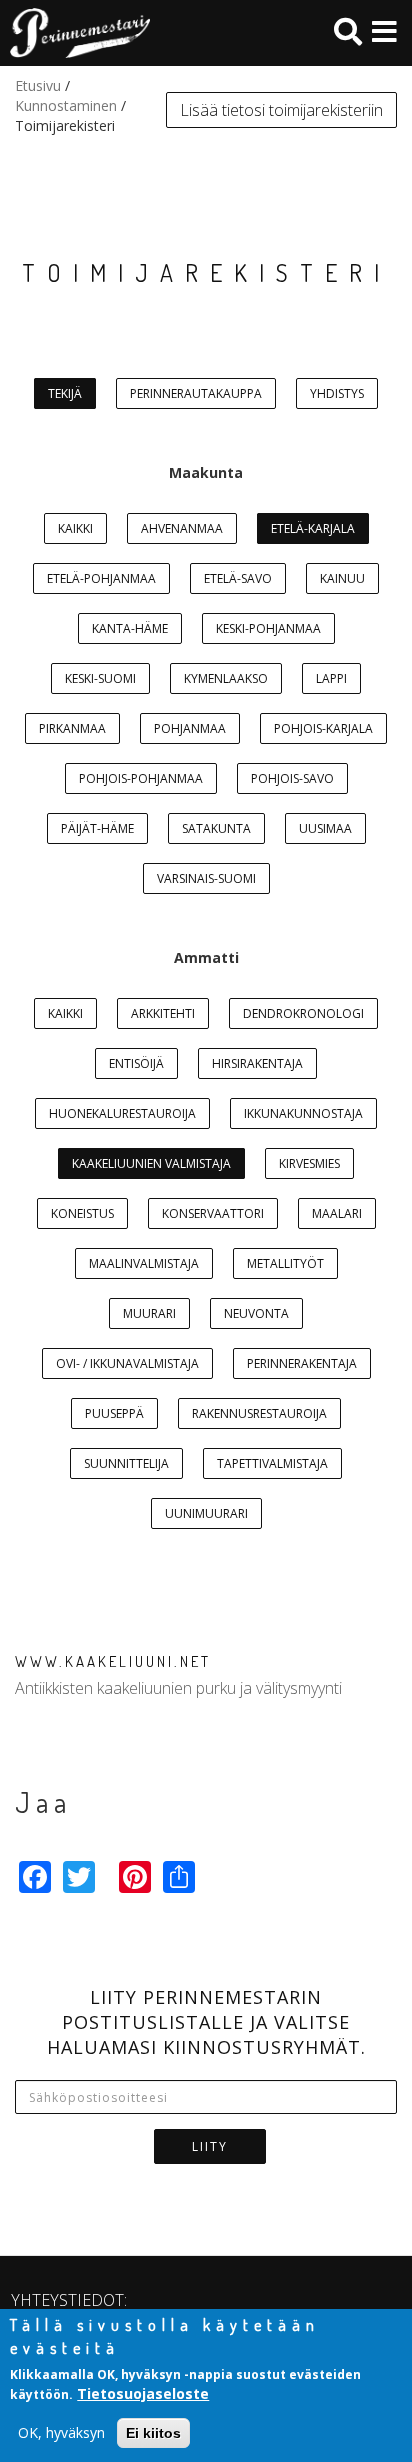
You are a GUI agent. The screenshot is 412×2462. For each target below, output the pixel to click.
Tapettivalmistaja (272, 1463)
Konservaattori (213, 1213)
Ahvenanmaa (182, 528)
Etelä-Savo (238, 578)
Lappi (331, 678)
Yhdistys (337, 393)
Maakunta (206, 472)
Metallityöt (285, 1263)
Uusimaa (325, 828)
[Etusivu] (75, 33)
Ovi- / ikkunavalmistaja (127, 1363)
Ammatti (206, 957)
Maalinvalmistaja (144, 1263)
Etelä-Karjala (313, 528)
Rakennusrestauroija (259, 1413)
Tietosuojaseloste (143, 2393)
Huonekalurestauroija (122, 1113)
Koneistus (82, 1213)
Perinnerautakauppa (196, 393)
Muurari (149, 1313)
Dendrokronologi (303, 1013)
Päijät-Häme (97, 828)
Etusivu (38, 85)
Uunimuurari (206, 1513)
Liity (210, 2146)
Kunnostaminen (66, 105)
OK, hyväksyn (61, 2432)
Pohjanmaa (190, 728)
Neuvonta (256, 1313)
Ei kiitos (153, 2433)
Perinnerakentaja (302, 1363)
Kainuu (342, 578)
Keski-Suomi (100, 678)
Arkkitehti (163, 1013)
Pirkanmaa (72, 728)
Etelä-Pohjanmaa (101, 578)
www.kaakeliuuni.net (113, 1661)
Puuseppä (114, 1413)
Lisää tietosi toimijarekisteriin (281, 110)
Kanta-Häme (130, 628)
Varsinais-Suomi (206, 878)
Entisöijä (136, 1063)
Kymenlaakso (226, 678)
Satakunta (216, 828)
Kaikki (75, 528)
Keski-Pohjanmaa (268, 628)
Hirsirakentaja (257, 1063)
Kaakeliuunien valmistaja (151, 1163)
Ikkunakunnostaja (303, 1113)
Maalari (337, 1213)
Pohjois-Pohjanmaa (141, 778)
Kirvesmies (309, 1163)
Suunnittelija (126, 1463)
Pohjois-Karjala (323, 728)
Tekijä (65, 393)
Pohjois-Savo (292, 778)
